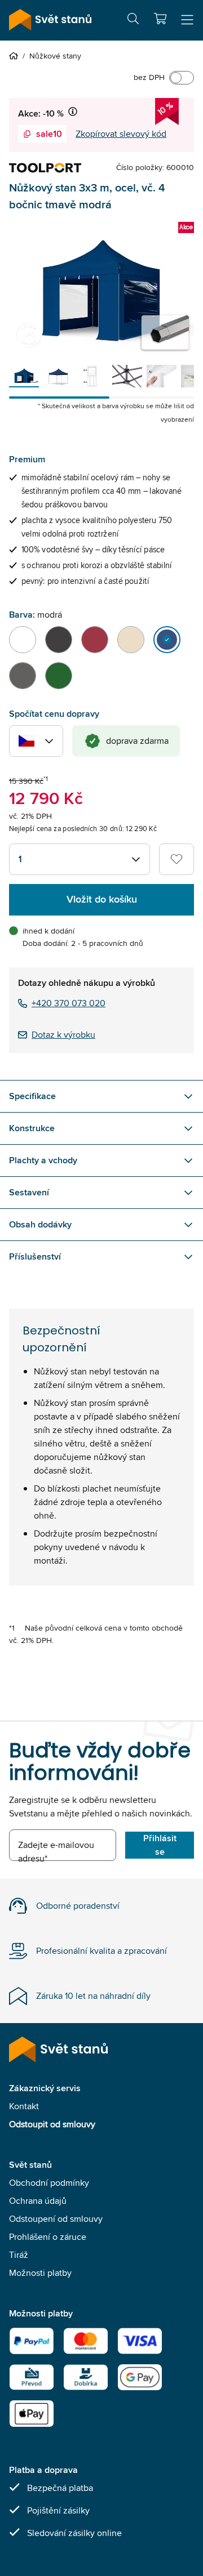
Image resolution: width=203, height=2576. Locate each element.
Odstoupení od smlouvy (56, 2219)
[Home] (16, 56)
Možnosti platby (40, 2273)
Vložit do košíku (102, 899)
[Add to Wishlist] (176, 859)
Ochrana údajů (38, 2201)
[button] (160, 19)
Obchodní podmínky (49, 2183)
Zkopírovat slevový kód (121, 134)
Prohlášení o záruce (48, 2237)
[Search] (133, 21)
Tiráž (19, 2255)
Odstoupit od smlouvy (52, 2124)
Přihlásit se (160, 1845)
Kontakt (24, 2106)
